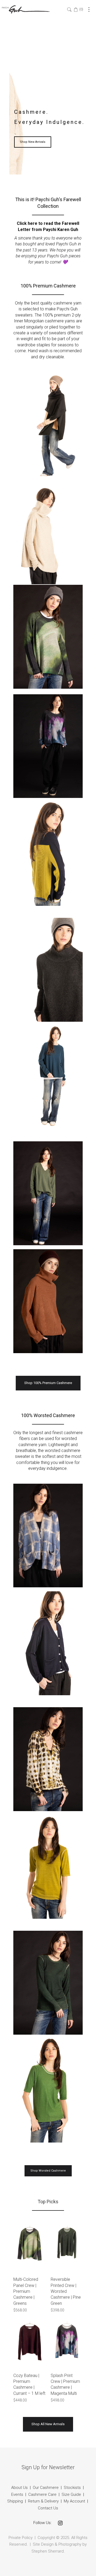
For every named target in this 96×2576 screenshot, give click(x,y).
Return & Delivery (44, 2501)
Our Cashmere (46, 2488)
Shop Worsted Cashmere (48, 2171)
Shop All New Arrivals (48, 2424)
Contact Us (48, 2508)
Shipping (15, 2501)
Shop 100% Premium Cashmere (48, 1383)
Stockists (72, 2488)
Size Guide (71, 2494)
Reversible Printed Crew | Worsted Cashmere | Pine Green (66, 2291)
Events (17, 2494)
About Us (19, 2488)
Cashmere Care (42, 2494)
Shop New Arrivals (33, 142)
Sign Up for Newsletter (48, 2467)
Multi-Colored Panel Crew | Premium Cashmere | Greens (26, 2291)
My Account (74, 2501)
